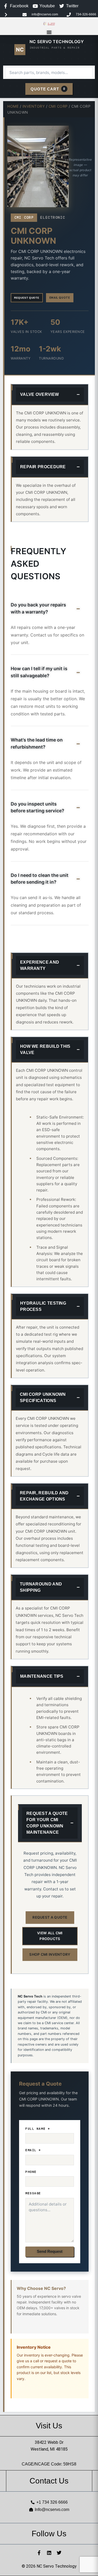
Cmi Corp (58, 106)
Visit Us (49, 2426)
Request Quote (27, 298)
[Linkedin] (49, 2553)
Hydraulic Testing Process (43, 1306)
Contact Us (49, 2481)
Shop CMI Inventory (50, 1954)
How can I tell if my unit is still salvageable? (39, 672)
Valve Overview (39, 394)
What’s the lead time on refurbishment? (37, 743)
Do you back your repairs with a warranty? (38, 608)
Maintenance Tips (42, 1676)
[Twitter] (59, 2553)
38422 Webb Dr (49, 2442)
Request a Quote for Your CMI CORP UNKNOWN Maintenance (47, 1823)
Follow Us (49, 2534)
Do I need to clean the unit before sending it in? (40, 879)
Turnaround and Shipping (41, 1587)
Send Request (50, 2251)
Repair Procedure (43, 467)
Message (33, 2193)
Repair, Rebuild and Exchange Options (44, 1496)
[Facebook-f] (39, 2553)
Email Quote (60, 298)
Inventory (34, 106)
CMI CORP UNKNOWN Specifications (43, 1397)
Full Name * (38, 2129)
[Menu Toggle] (49, 32)
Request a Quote (50, 1917)
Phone (31, 2172)
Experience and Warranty (40, 965)
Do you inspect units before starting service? (38, 807)
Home (13, 106)
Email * (33, 2150)
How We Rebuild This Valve (45, 1049)
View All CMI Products (50, 1936)
